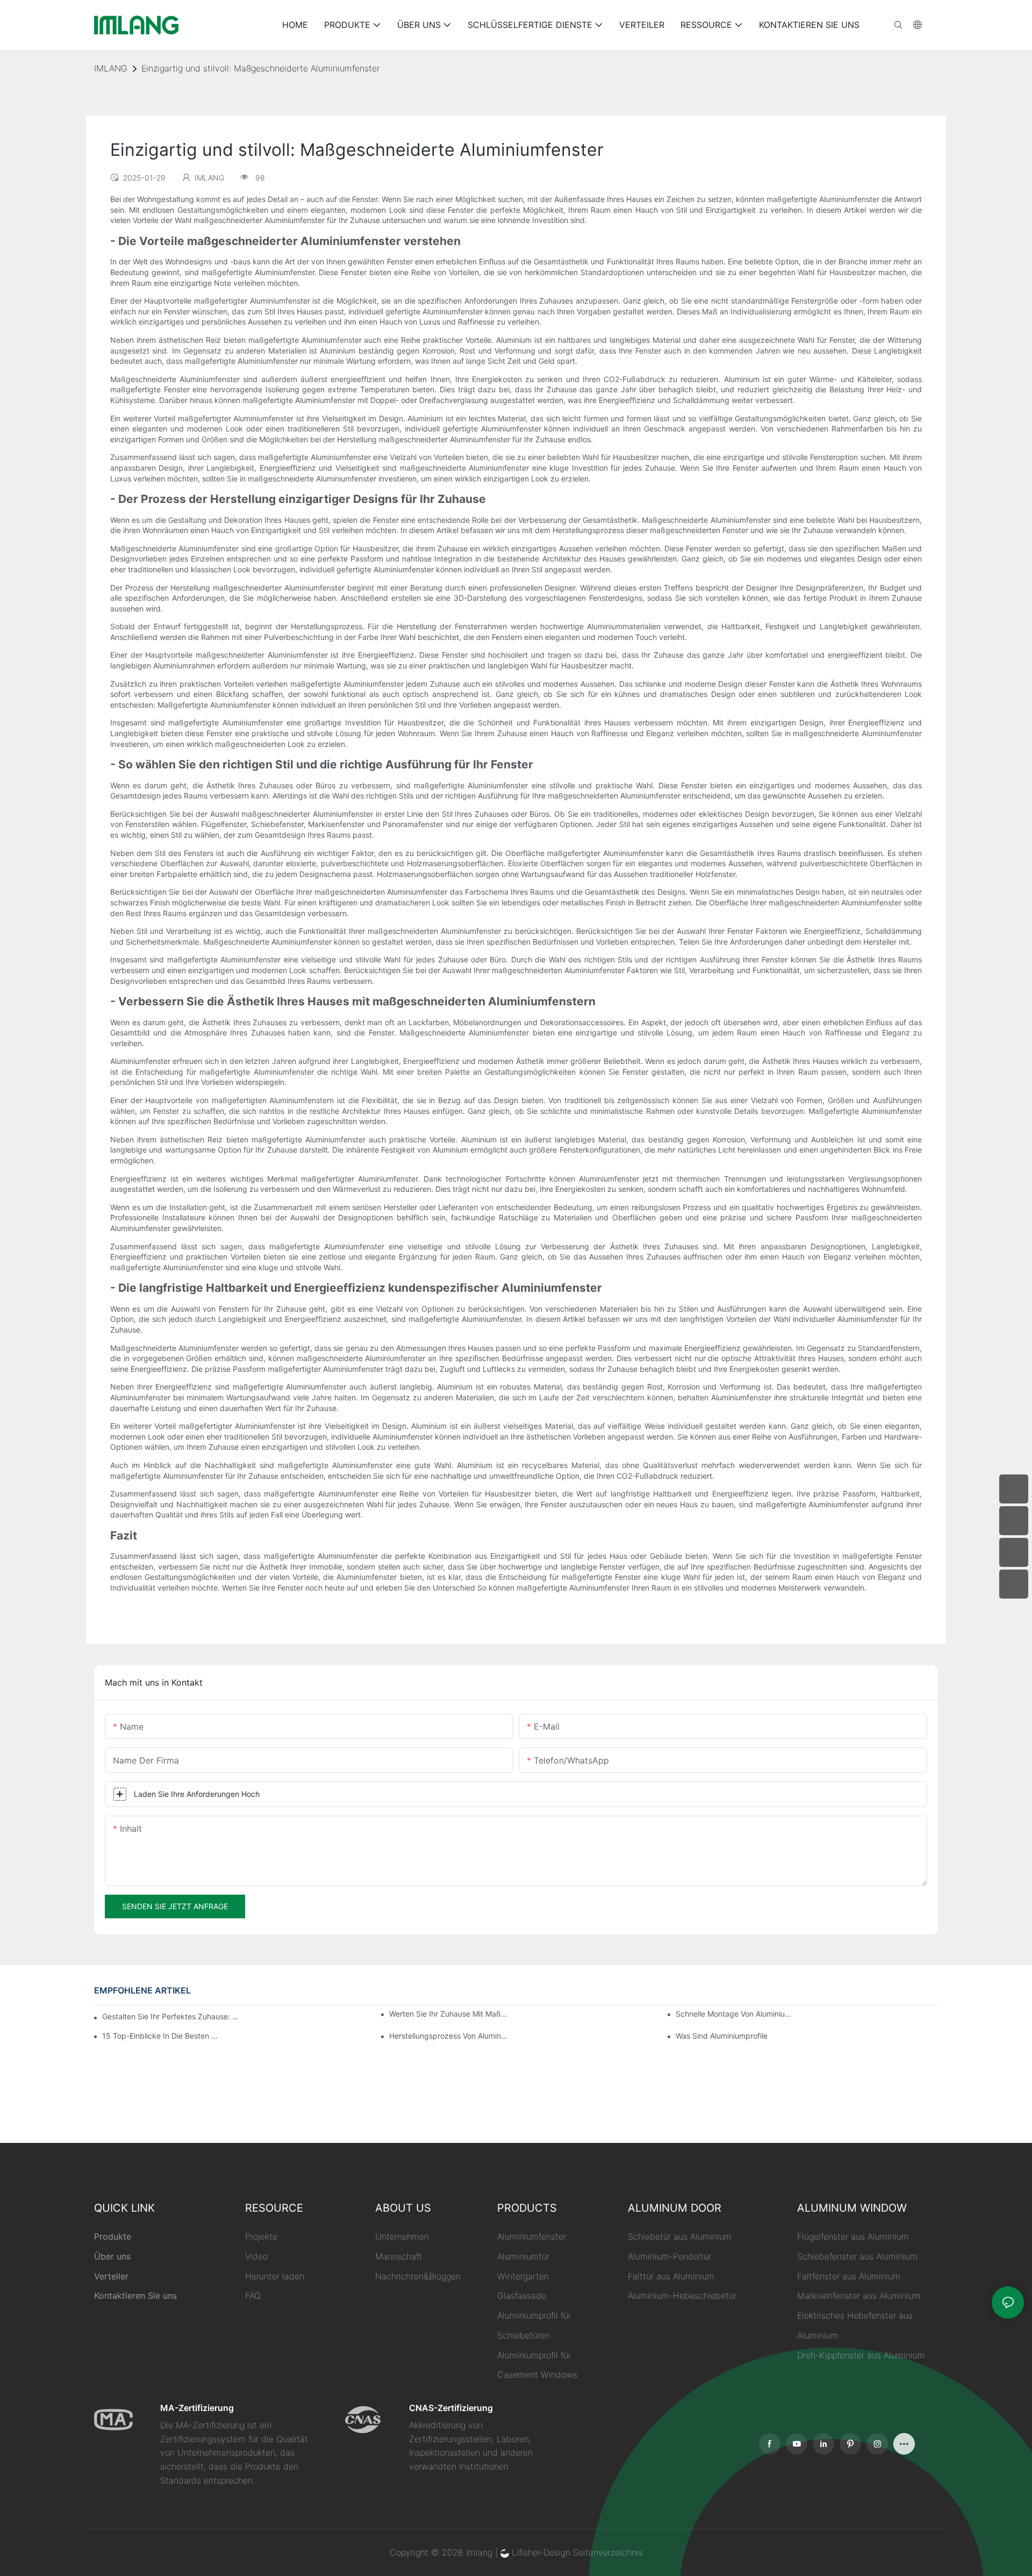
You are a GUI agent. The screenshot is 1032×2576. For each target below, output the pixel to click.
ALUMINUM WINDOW (852, 2208)
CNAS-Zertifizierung (451, 2408)
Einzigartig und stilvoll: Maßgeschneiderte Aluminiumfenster (260, 68)
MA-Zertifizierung (197, 2408)
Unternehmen (402, 2236)
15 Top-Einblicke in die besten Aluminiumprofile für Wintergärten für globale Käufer (162, 2036)
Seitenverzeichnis (608, 2552)
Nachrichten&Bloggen (418, 2276)
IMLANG (111, 68)
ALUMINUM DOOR (675, 2208)
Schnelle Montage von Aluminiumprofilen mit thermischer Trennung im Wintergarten (735, 2014)
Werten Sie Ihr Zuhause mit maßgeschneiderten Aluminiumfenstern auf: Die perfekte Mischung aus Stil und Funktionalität (449, 2014)
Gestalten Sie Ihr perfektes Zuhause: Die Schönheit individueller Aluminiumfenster (171, 2016)
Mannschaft (399, 2256)
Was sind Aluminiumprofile (722, 2036)
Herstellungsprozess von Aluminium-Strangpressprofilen (449, 2036)
